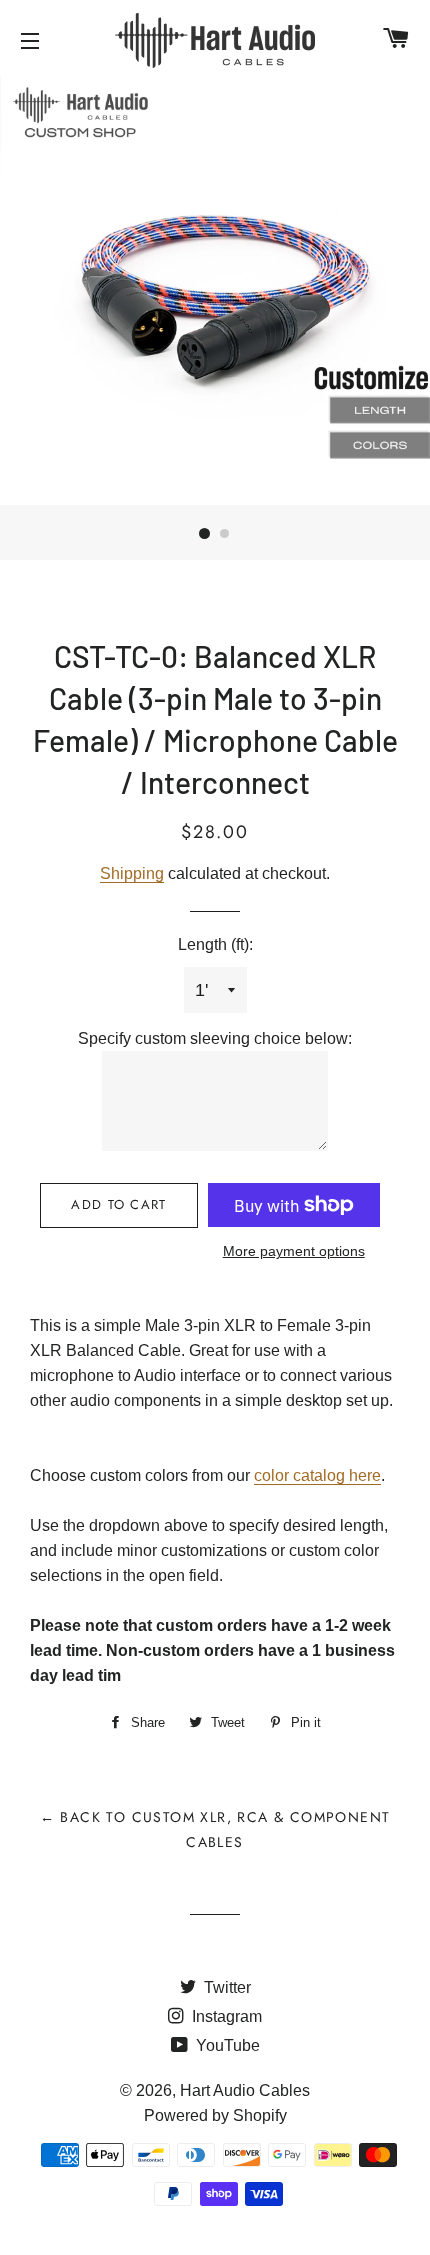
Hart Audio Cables (245, 2090)
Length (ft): (215, 944)
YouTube (226, 2045)
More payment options (294, 1251)
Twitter (225, 1987)
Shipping (132, 873)
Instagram (225, 2016)
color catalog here (317, 1475)
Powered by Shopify (215, 2115)
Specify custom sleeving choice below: (215, 1038)
